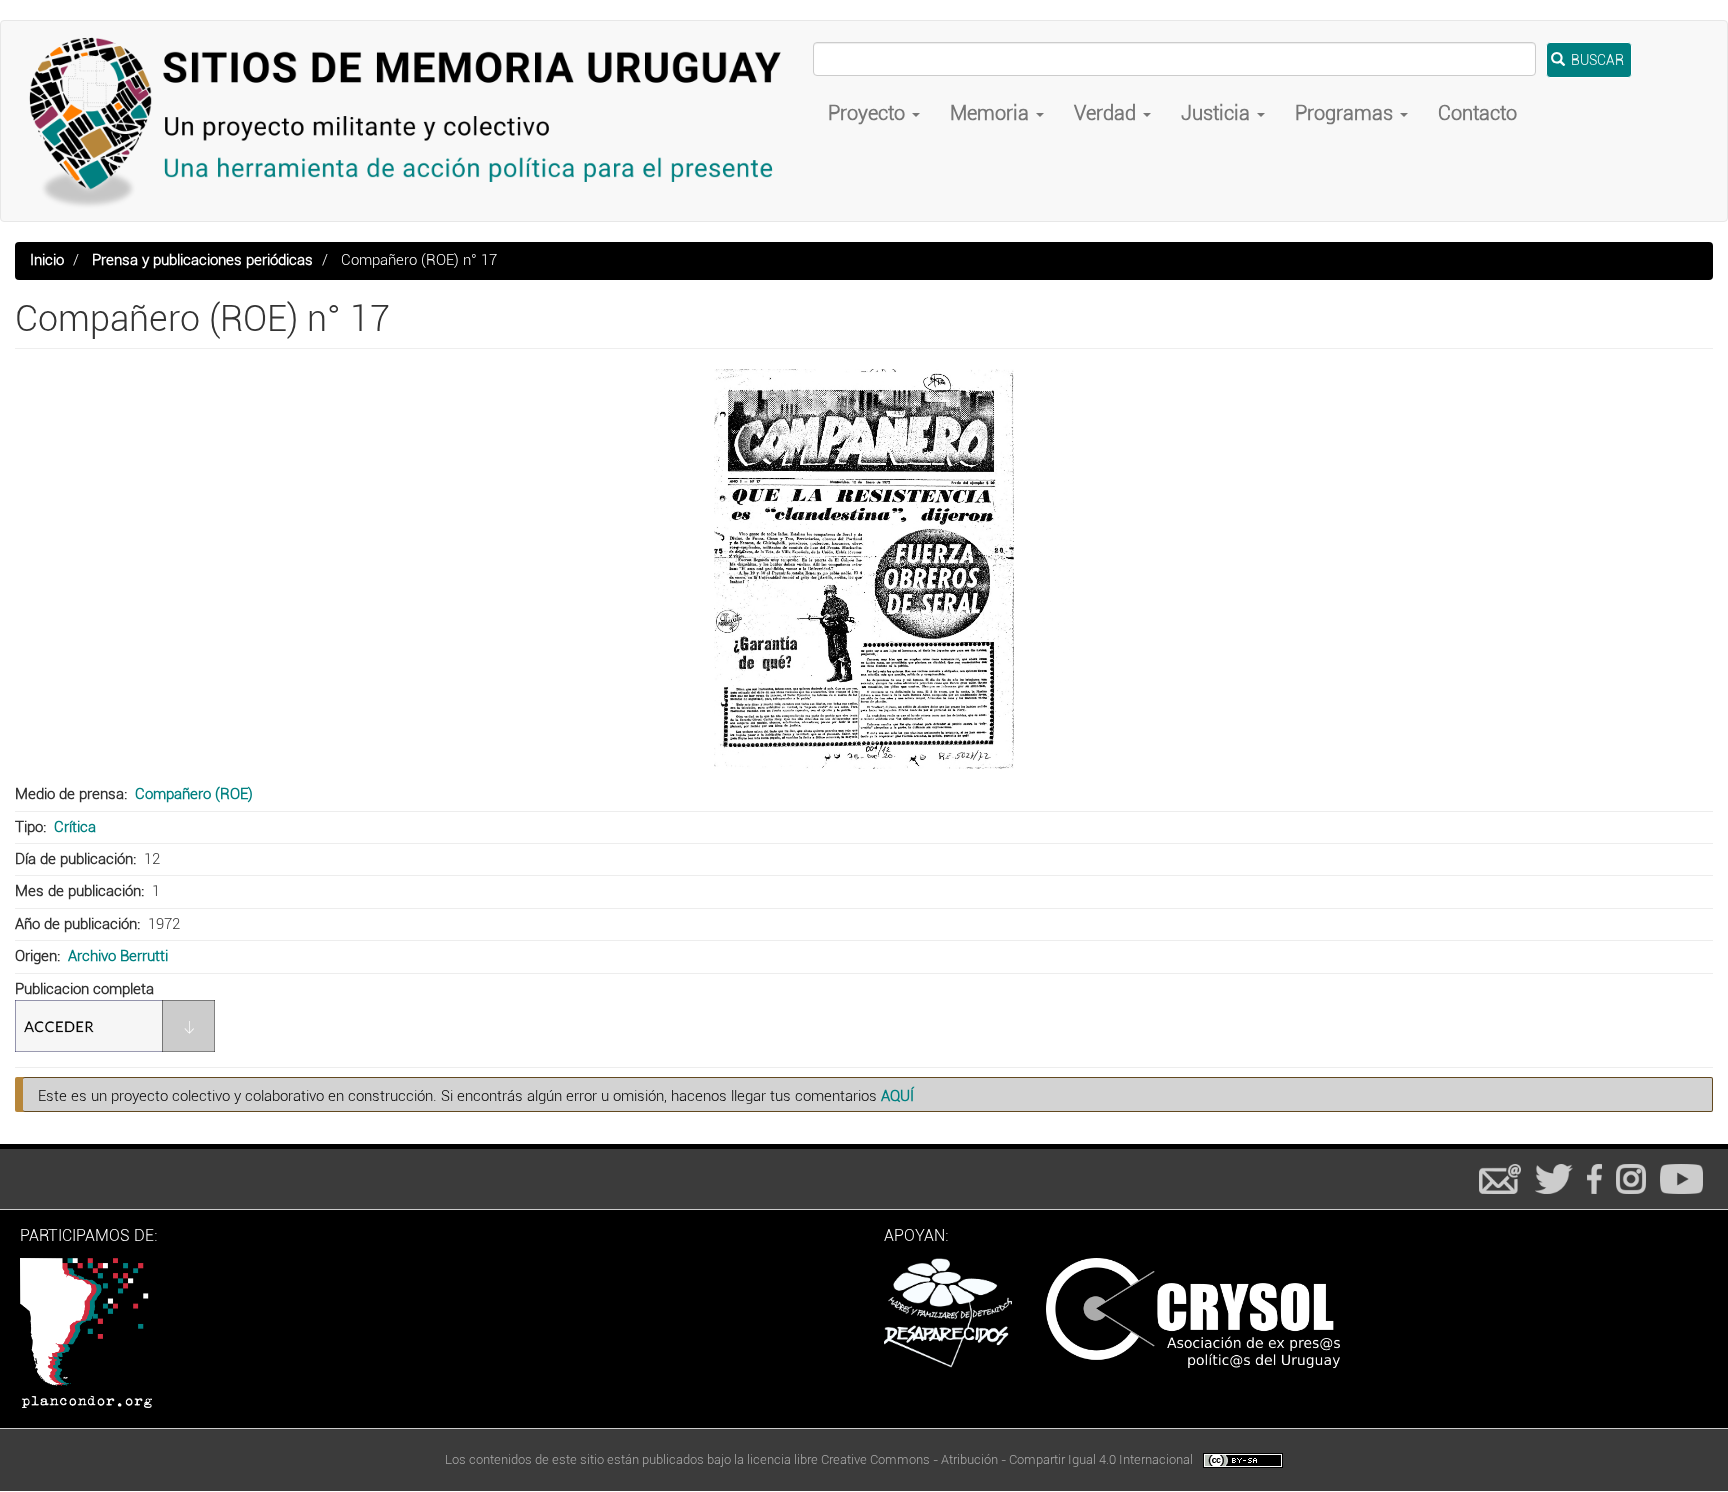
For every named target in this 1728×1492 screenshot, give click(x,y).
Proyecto (869, 113)
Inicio (47, 260)
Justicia (1218, 113)
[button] (864, 569)
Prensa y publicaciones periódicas (202, 260)
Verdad (1107, 113)
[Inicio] (414, 121)
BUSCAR (1596, 60)
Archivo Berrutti (118, 956)
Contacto (1477, 113)
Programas (1346, 113)
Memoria (992, 113)
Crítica (75, 827)
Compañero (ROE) (194, 794)
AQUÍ (897, 1096)
